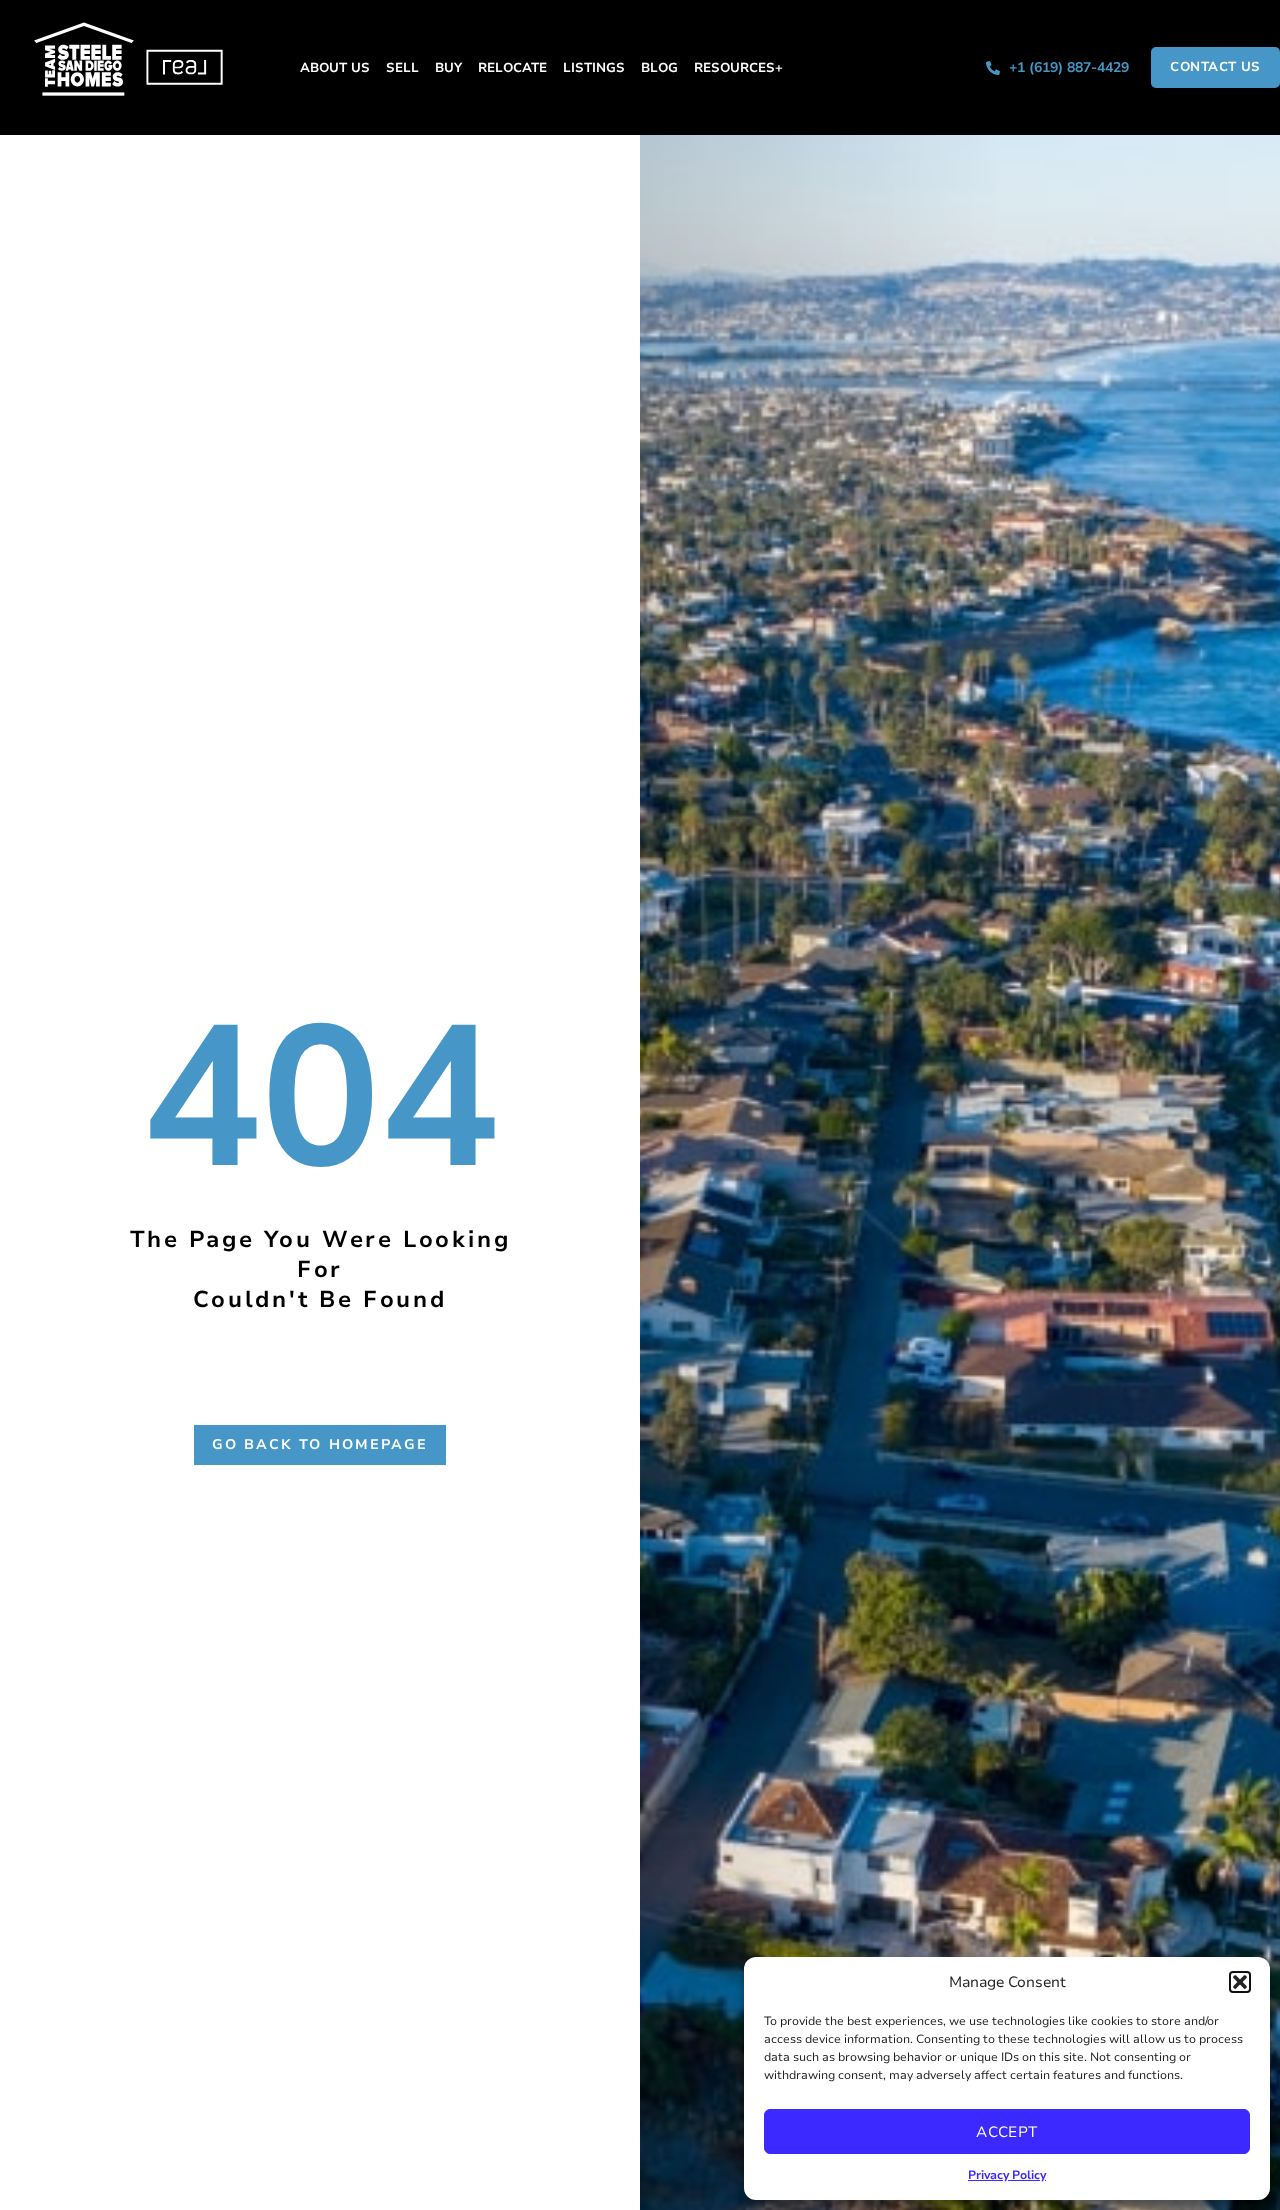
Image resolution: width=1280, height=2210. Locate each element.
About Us (335, 67)
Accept (1007, 2132)
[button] (1240, 1982)
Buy (448, 67)
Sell (402, 67)
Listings (594, 67)
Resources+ (738, 67)
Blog (659, 67)
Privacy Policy (1007, 2175)
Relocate (512, 67)
